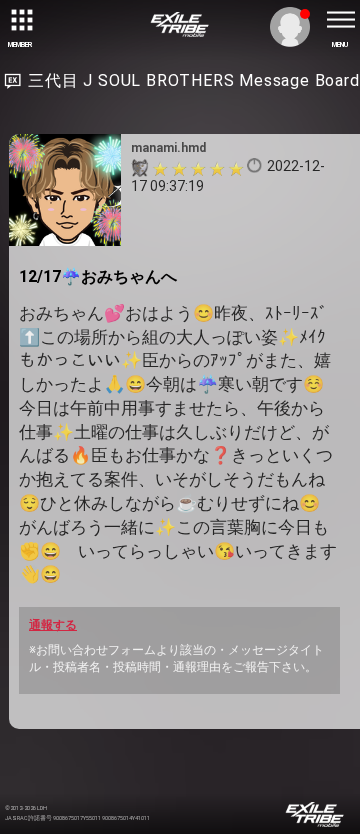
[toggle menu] (340, 20)
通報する (53, 625)
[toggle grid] (20, 20)
